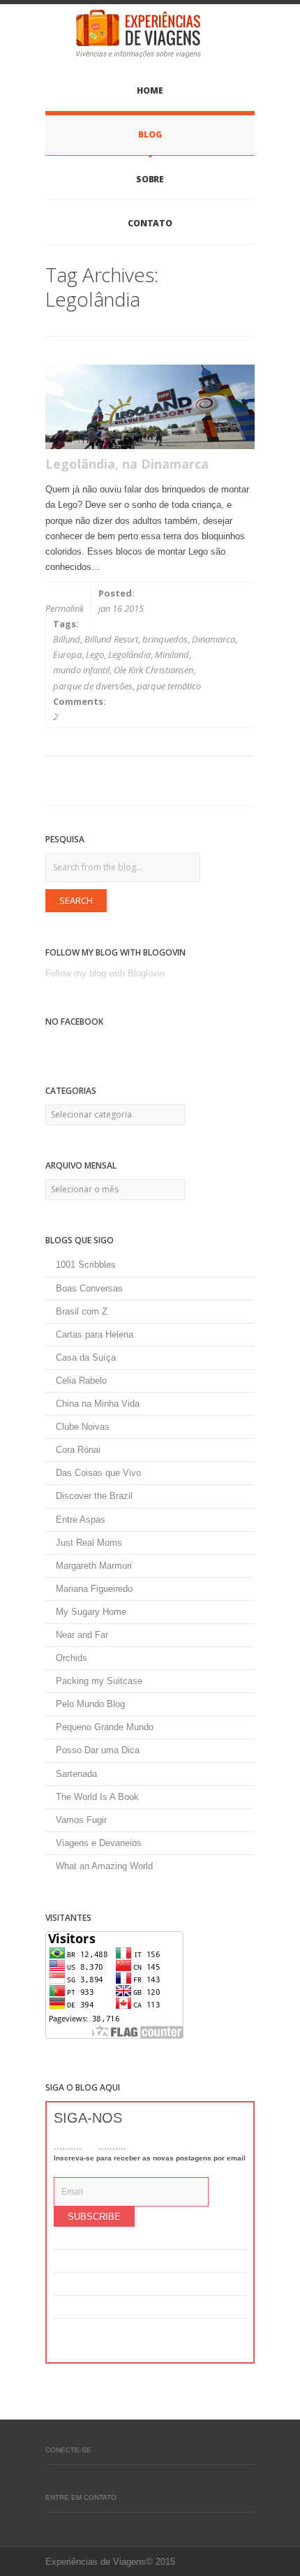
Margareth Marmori (94, 1566)
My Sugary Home (91, 1612)
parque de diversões (93, 686)
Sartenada (76, 1774)
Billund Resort (111, 639)
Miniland (172, 654)
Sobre (150, 179)
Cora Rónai (78, 1450)
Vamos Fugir (81, 1820)
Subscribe (94, 2217)
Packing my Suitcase (99, 1681)
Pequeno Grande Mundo (105, 1727)
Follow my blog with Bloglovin (105, 973)
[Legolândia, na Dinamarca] (150, 407)
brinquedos (165, 639)
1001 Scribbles (86, 1265)
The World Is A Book (97, 1797)
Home (150, 90)
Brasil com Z (82, 1311)
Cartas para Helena (95, 1334)
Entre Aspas (81, 1520)
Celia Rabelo (81, 1381)
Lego (95, 654)
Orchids (72, 1658)
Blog (150, 134)
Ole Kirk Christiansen (153, 670)
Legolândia (129, 654)
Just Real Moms (89, 1543)
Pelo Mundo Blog (90, 1704)
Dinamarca (213, 639)
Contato (150, 223)
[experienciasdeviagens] (150, 34)
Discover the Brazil (94, 1496)
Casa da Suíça (86, 1357)
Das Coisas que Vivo (98, 1473)
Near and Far (82, 1635)
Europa (67, 654)
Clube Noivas (83, 1427)
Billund (67, 639)
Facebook (52, 2479)
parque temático (169, 686)
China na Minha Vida (98, 1404)
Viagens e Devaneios (99, 1843)
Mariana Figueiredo (94, 1589)
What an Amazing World (104, 1866)
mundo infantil (81, 670)
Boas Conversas (89, 1288)
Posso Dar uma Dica (98, 1750)
